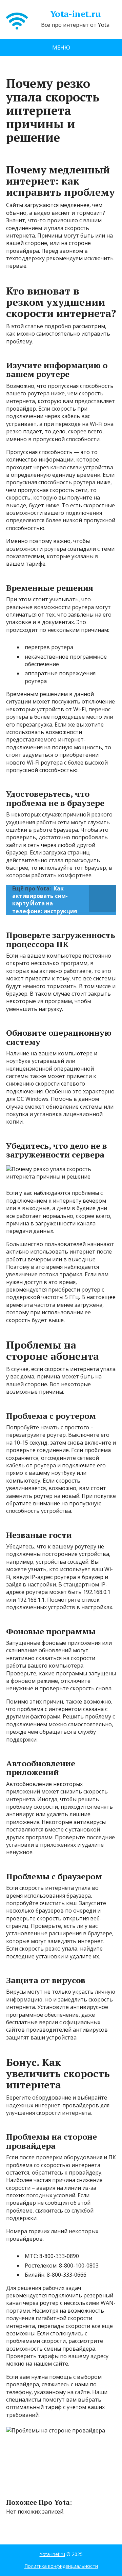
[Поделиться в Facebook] (13, 2486)
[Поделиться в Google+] (64, 2486)
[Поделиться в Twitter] (81, 2486)
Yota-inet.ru (75, 14)
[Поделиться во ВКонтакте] (30, 2486)
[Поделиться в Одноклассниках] (47, 2486)
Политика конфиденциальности (61, 2566)
